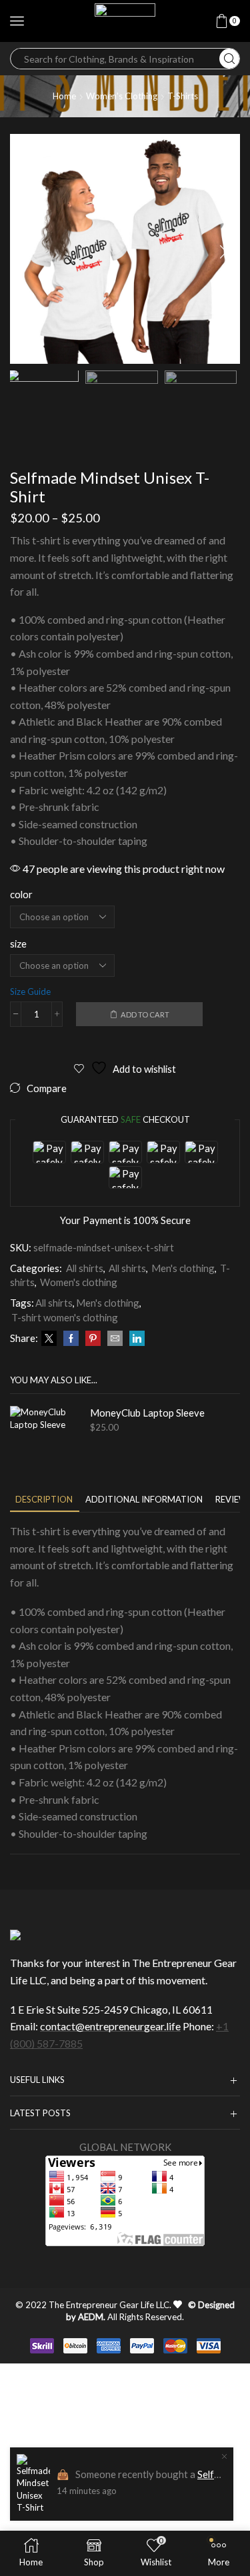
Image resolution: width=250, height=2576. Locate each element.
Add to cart (145, 1014)
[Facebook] (71, 1339)
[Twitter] (49, 1339)
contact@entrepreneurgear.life (110, 2026)
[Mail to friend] (115, 1339)
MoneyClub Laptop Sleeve (147, 1413)
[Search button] (229, 59)
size (18, 944)
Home (64, 96)
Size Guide (30, 991)
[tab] (44, 1500)
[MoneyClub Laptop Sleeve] (43, 1439)
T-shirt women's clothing (65, 1317)
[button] (27, 252)
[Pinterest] (93, 1339)
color (21, 894)
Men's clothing (183, 1268)
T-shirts (183, 96)
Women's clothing (122, 96)
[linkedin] (135, 1339)
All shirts (85, 1268)
